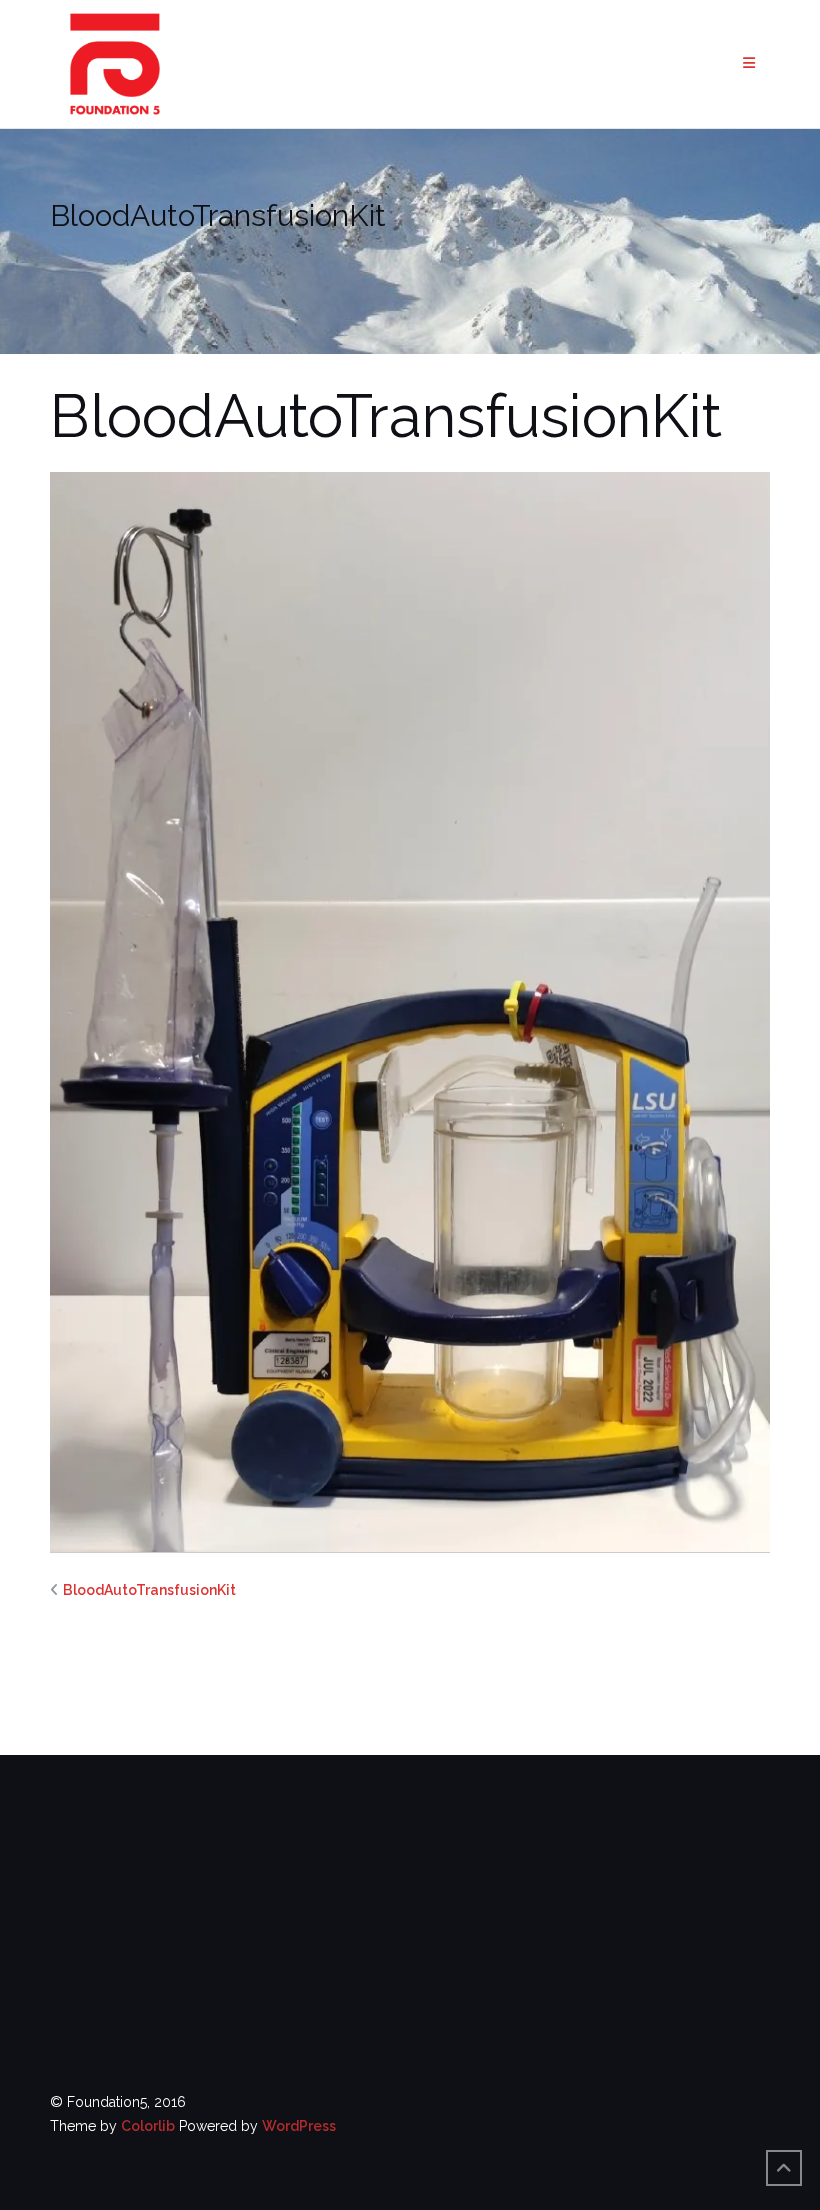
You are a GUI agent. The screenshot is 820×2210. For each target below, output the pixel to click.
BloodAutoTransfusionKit (149, 1590)
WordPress (299, 2126)
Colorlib (148, 2126)
